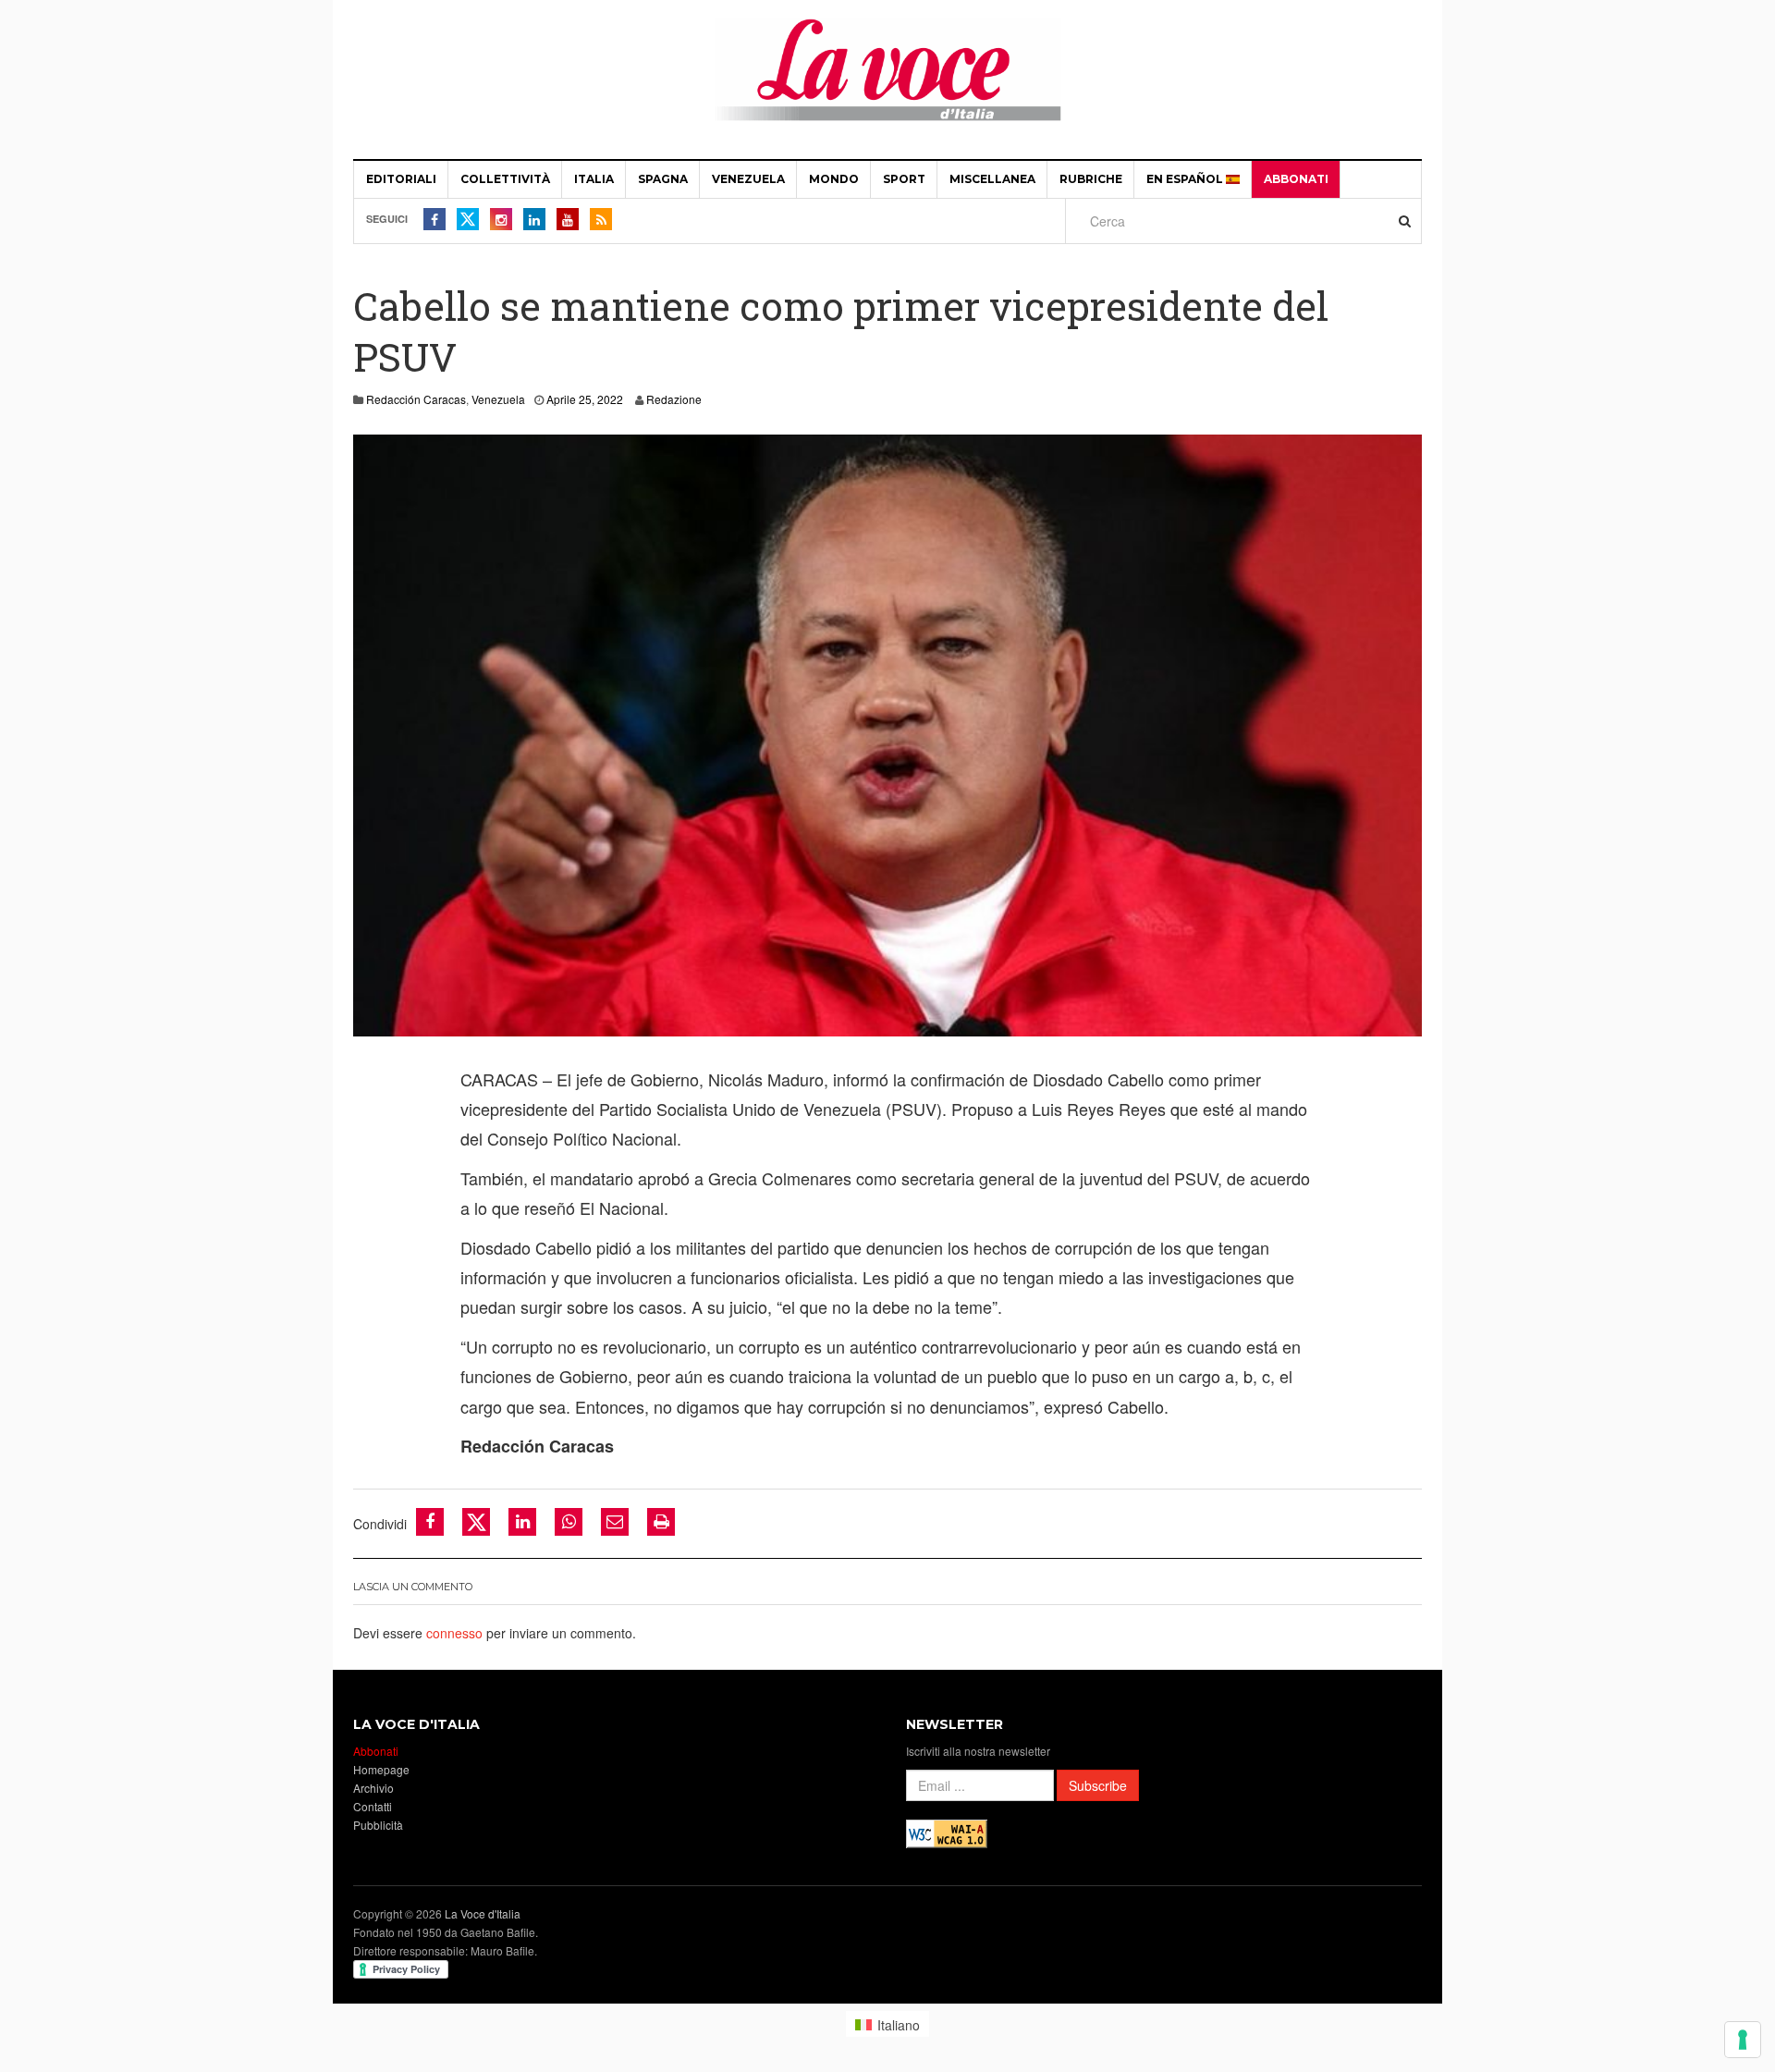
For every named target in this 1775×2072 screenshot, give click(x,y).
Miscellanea (992, 179)
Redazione (674, 399)
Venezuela (748, 179)
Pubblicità (378, 1825)
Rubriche (1091, 179)
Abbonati (1296, 179)
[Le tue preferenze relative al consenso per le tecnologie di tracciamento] (1743, 2040)
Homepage (381, 1769)
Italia (594, 179)
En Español (1186, 179)
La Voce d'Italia (483, 1913)
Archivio (373, 1788)
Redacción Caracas (416, 399)
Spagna (663, 179)
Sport (904, 179)
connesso (454, 1633)
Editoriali (401, 179)
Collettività (505, 179)
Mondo (834, 179)
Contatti (373, 1806)
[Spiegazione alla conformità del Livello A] (947, 1832)
